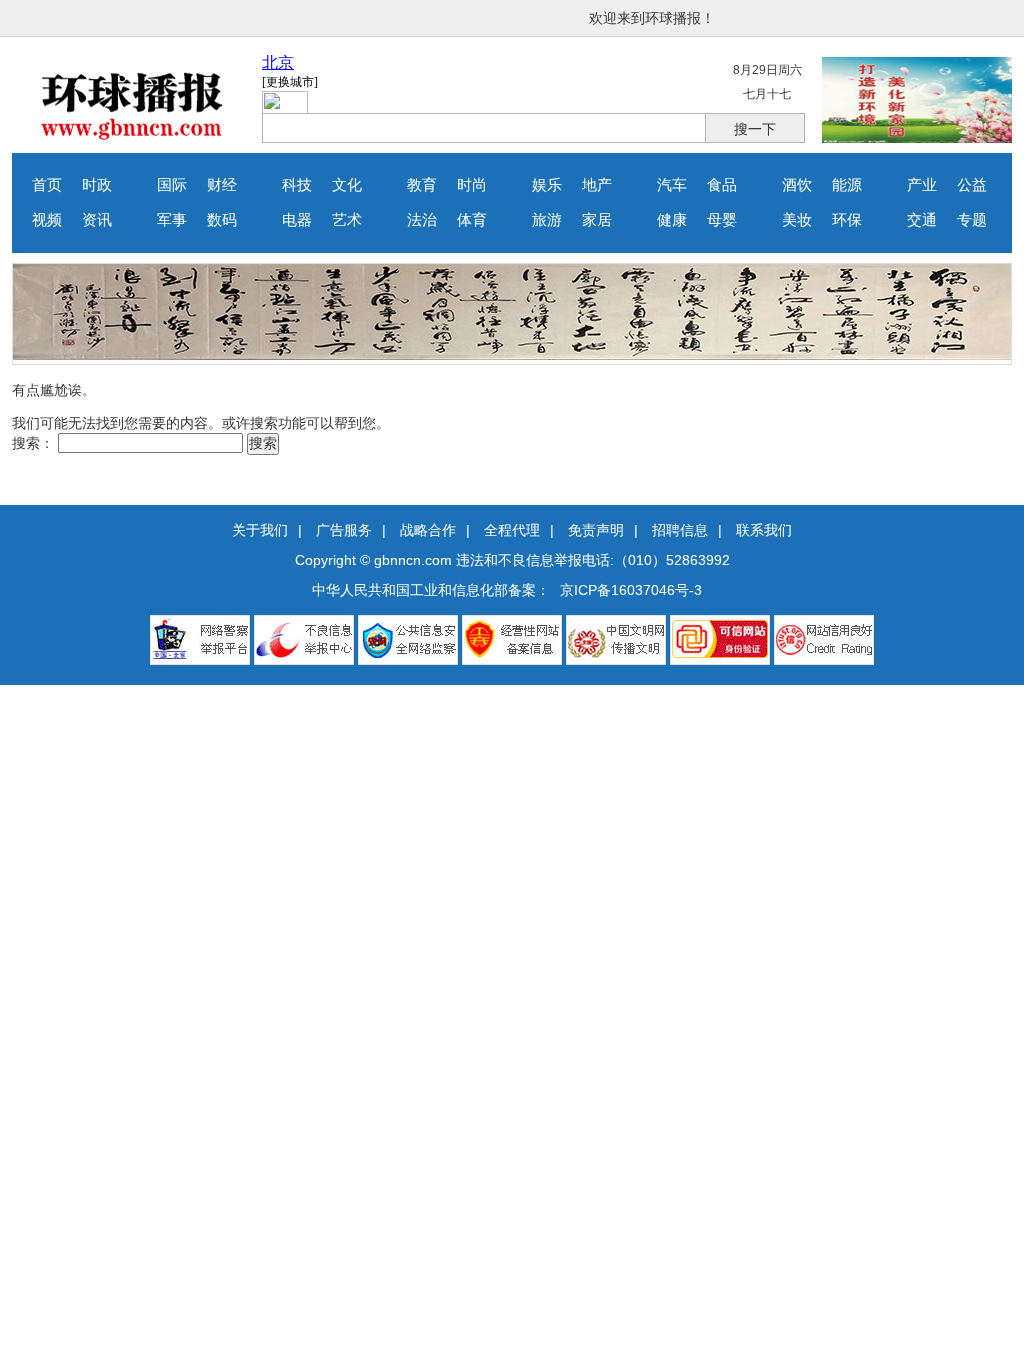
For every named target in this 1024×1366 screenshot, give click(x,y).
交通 (922, 220)
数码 (222, 220)
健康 (672, 220)
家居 (597, 220)
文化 (347, 185)
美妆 (797, 220)
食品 (722, 185)
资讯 (97, 220)
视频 (47, 220)
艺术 (347, 220)
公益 (972, 185)
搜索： (33, 443)
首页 (47, 185)
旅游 (547, 220)
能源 (847, 185)
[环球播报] (132, 138)
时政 (97, 185)
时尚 (472, 185)
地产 (597, 185)
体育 (472, 220)
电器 (297, 220)
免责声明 (596, 530)
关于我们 (260, 530)
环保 (847, 220)
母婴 (722, 220)
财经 (222, 185)
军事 (172, 220)
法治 (422, 220)
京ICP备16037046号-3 (631, 590)
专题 (972, 220)
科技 (297, 185)
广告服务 (344, 530)
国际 (172, 185)
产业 (922, 185)
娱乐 (547, 185)
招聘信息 (680, 530)
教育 (422, 185)
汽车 (672, 185)
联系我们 (764, 530)
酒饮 (797, 185)
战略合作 (428, 530)
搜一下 (755, 129)
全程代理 (512, 530)
